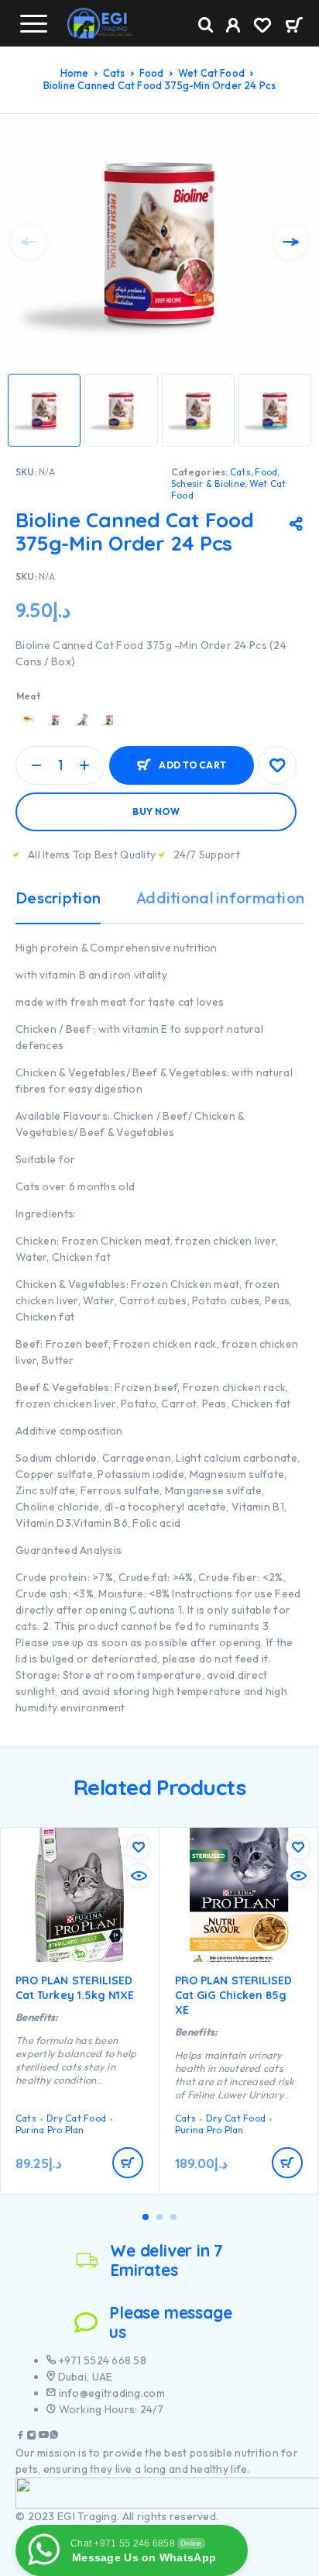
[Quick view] (139, 1876)
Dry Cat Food (76, 2118)
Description (58, 898)
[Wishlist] (262, 27)
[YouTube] (43, 2437)
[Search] (206, 25)
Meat (28, 696)
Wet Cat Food (211, 73)
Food (152, 73)
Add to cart (192, 765)
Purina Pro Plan (50, 2130)
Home (75, 73)
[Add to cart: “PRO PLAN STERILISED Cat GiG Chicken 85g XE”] (287, 2163)
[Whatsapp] (54, 2437)
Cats (114, 73)
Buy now (156, 811)
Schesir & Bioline (208, 483)
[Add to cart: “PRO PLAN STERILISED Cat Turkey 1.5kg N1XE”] (128, 2163)
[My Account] (233, 27)
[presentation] (29, 242)
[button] (146, 2217)
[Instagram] (32, 2437)
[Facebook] (21, 2437)
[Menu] (33, 23)
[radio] (28, 720)
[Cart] (294, 26)
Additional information (220, 898)
